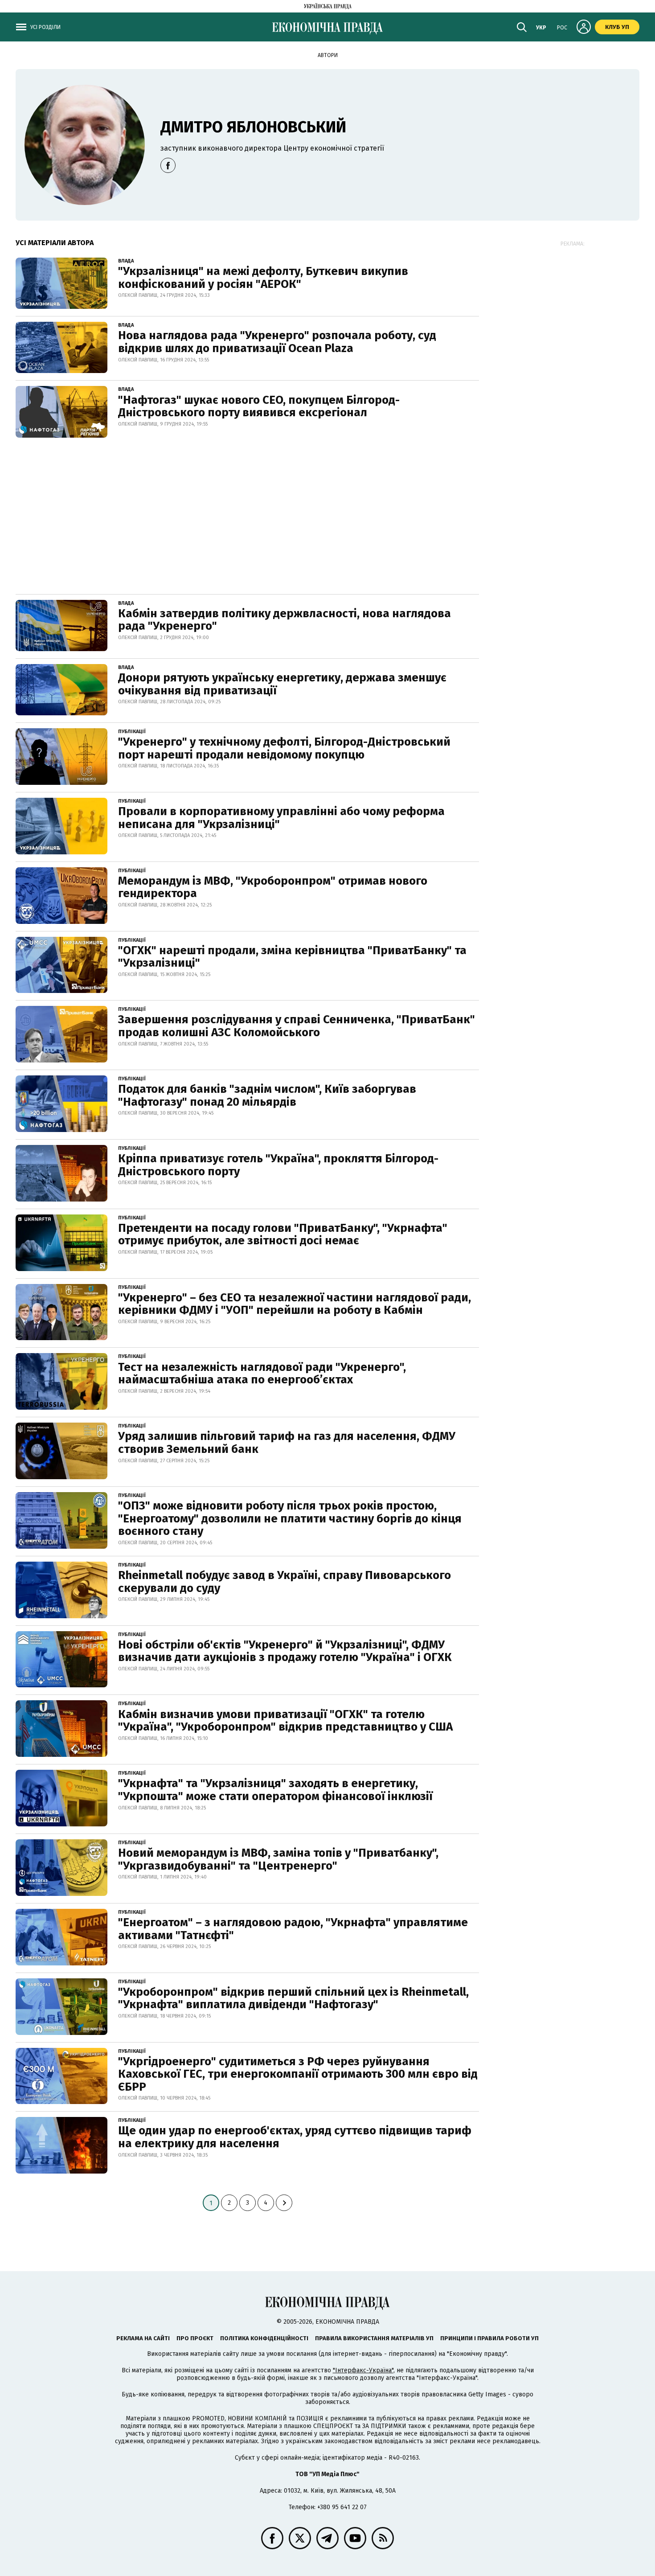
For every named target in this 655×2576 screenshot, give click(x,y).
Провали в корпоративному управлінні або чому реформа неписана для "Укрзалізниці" (281, 818)
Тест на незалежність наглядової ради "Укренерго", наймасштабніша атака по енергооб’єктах (262, 1374)
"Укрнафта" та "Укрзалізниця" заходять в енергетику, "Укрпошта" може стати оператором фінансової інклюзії (275, 1790)
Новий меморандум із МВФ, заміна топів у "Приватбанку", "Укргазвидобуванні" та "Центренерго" (278, 1859)
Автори (328, 55)
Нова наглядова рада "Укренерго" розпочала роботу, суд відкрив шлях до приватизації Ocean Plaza (277, 342)
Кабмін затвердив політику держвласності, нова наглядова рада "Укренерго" (285, 620)
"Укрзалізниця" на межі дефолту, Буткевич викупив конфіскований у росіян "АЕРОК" (263, 278)
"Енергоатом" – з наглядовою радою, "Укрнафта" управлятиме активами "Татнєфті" (293, 1929)
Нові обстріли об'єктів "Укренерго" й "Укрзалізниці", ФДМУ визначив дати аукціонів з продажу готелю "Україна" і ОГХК (285, 1651)
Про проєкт (195, 2338)
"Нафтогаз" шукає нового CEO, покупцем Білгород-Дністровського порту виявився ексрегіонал (259, 406)
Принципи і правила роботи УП (489, 2338)
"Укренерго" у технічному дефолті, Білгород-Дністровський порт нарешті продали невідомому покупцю (284, 748)
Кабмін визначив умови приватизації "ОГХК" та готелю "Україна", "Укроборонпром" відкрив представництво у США (285, 1721)
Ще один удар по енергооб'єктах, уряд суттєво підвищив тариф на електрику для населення (295, 2137)
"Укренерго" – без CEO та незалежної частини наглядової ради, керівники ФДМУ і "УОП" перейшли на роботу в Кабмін (295, 1304)
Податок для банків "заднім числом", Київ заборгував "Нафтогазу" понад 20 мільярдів (267, 1095)
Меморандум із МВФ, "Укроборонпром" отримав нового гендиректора (273, 887)
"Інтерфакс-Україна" (363, 2370)
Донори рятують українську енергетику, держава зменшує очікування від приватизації (282, 684)
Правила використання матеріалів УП (374, 2338)
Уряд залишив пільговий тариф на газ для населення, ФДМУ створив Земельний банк (287, 1443)
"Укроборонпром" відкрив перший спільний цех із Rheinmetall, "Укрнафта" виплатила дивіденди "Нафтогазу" (293, 1998)
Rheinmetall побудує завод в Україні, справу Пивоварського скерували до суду (285, 1582)
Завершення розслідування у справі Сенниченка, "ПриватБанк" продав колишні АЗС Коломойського (297, 1026)
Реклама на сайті (143, 2338)
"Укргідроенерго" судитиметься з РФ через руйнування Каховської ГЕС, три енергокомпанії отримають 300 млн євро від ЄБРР (298, 2074)
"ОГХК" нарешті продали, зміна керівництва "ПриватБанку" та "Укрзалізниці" (292, 957)
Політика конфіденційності (264, 2338)
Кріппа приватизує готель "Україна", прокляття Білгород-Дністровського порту (278, 1165)
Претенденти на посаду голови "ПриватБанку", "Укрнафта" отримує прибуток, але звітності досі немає (283, 1235)
